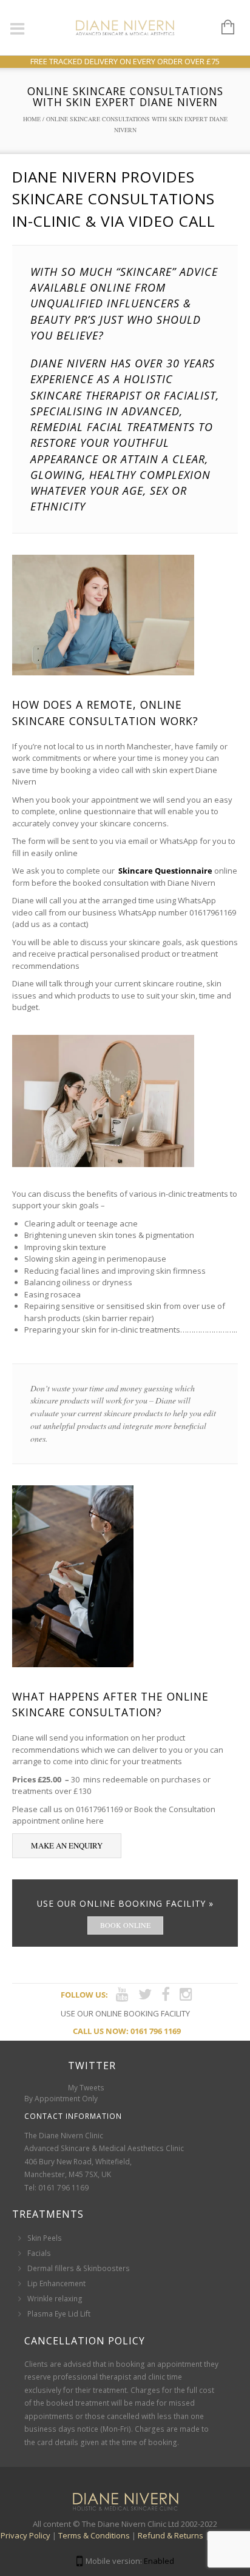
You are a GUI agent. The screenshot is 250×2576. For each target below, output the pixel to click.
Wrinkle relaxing (55, 2299)
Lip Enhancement (56, 2283)
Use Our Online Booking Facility (125, 2013)
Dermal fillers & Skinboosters (79, 2268)
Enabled (159, 2561)
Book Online (125, 1925)
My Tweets (86, 2088)
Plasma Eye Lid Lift (59, 2314)
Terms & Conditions (94, 2535)
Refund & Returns (171, 2535)
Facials (39, 2253)
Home (32, 119)
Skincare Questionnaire (164, 871)
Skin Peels (45, 2238)
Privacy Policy (25, 2535)
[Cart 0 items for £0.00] (222, 28)
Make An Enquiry (67, 1845)
